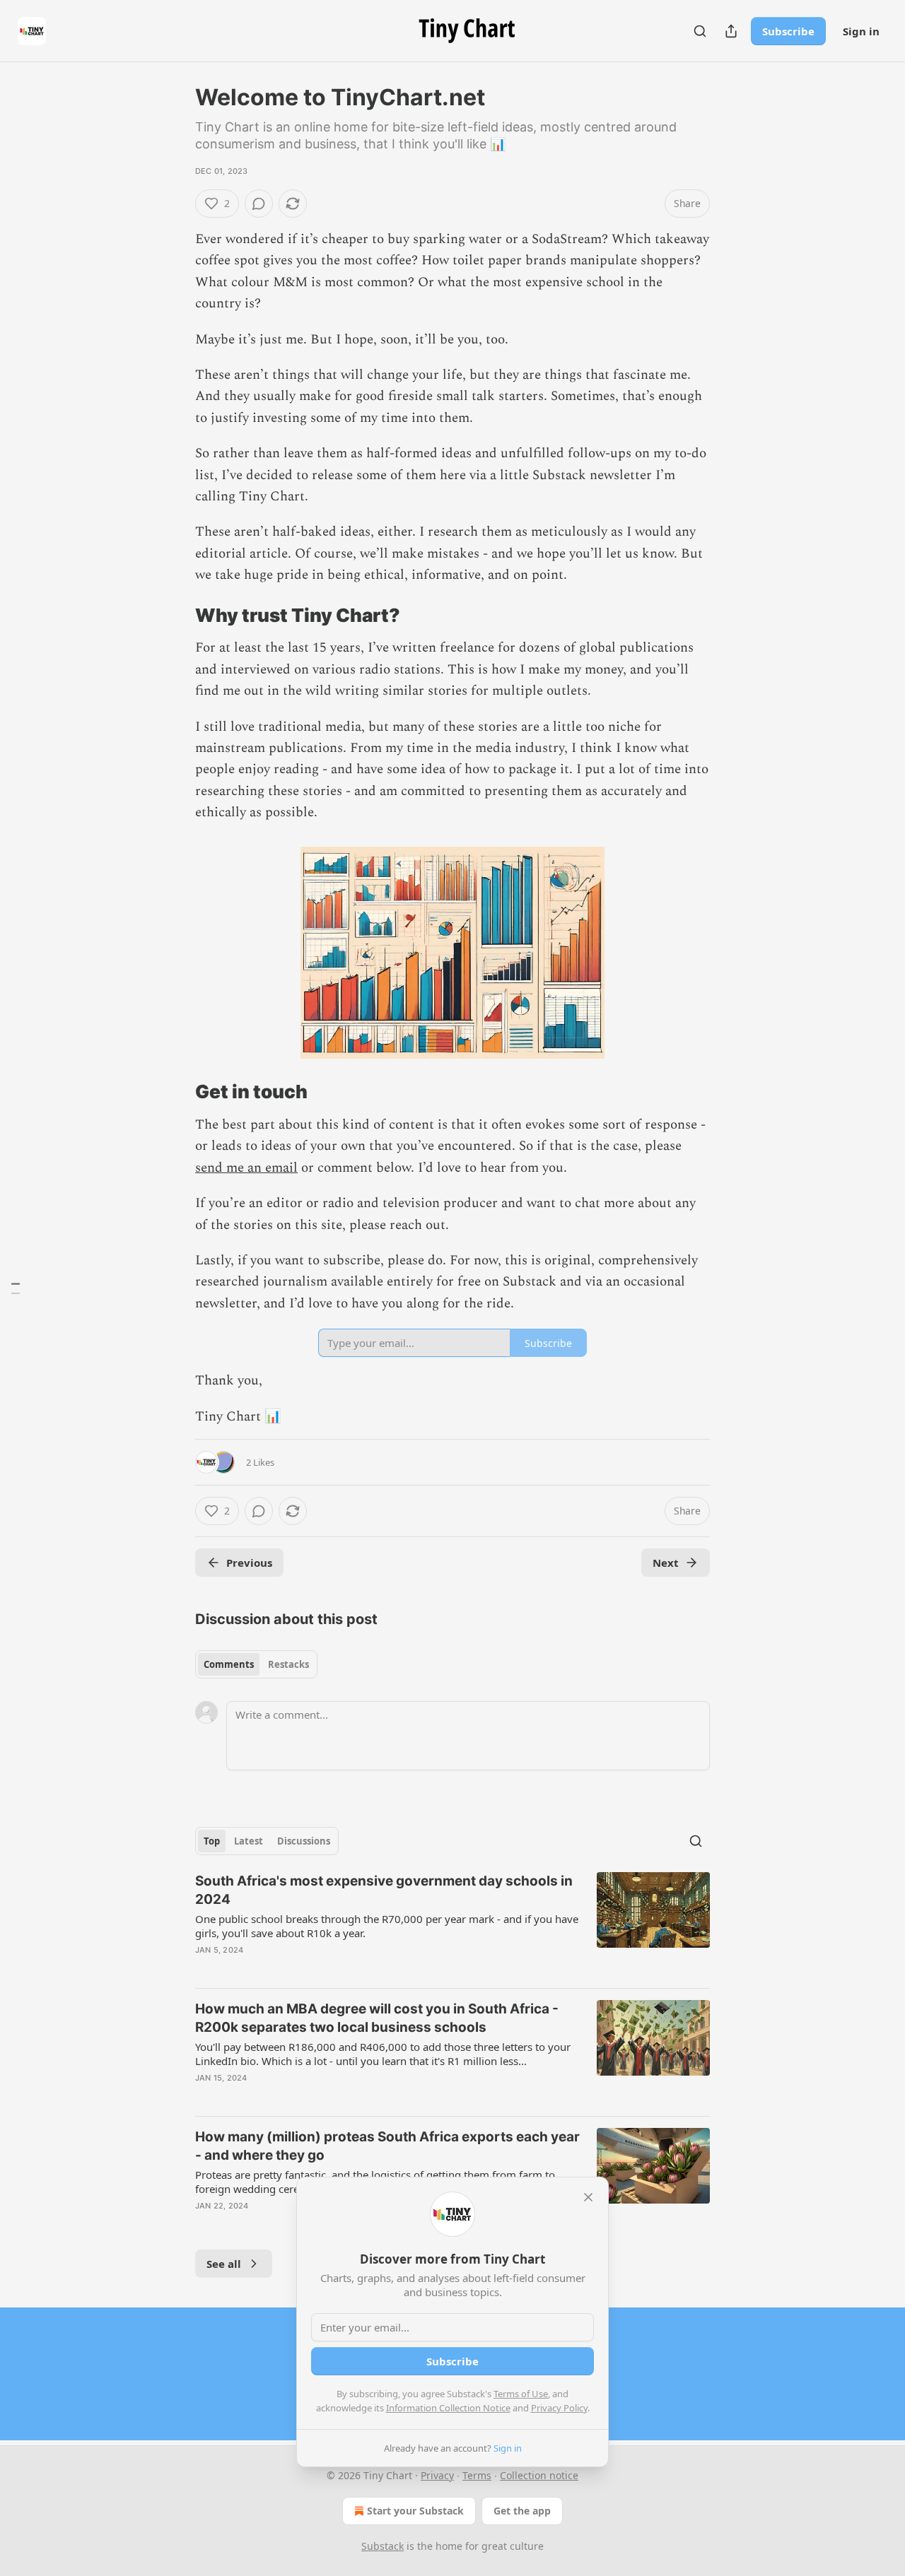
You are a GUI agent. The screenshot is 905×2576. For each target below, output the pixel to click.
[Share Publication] (731, 31)
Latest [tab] (249, 1841)
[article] (452, 1924)
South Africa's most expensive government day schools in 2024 (384, 1890)
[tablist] (256, 1664)
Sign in (861, 31)
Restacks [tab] (288, 1664)
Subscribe (788, 31)
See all (224, 2264)
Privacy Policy (559, 2408)
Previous (249, 1563)
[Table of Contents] (16, 1288)
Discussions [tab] (304, 1841)
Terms (477, 2475)
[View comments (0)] (259, 204)
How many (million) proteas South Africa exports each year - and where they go (387, 2146)
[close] (588, 2197)
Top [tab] (212, 1841)
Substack (383, 2546)
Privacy (437, 2475)
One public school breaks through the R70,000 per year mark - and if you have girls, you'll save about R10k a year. (387, 1926)
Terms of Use (521, 2394)
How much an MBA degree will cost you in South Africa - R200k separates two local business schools (377, 2018)
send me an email (246, 1168)
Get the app (522, 2511)
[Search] (700, 31)
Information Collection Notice (448, 2408)
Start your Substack (415, 2511)
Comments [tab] (229, 1664)
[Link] (175, 616)
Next (666, 1563)
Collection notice (539, 2475)
